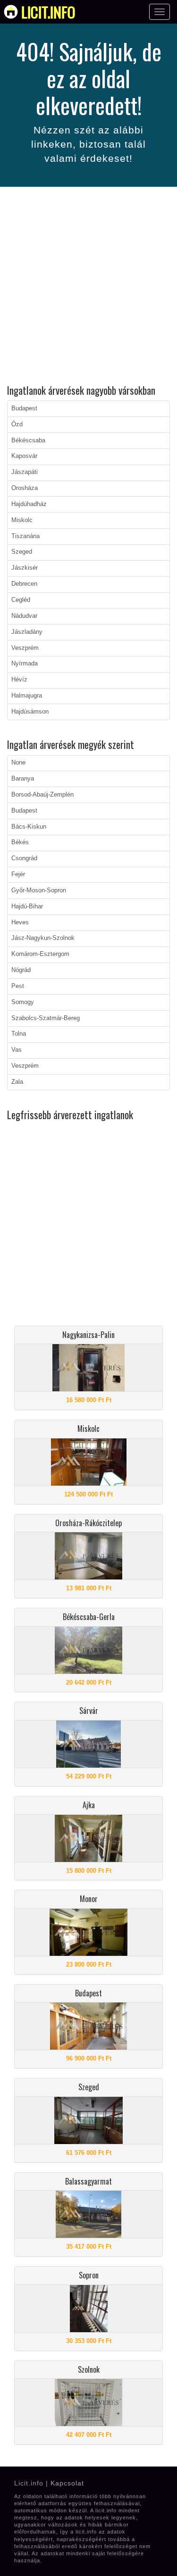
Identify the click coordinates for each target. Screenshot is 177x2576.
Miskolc (22, 520)
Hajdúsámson (30, 712)
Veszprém (25, 648)
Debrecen (24, 584)
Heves (20, 922)
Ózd (17, 424)
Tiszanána (25, 536)
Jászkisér (25, 568)
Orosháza (25, 488)
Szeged (22, 552)
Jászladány (27, 632)
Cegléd (21, 600)
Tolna (19, 1034)
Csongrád (24, 858)
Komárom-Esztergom (40, 954)
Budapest (24, 408)
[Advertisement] (88, 287)
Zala (17, 1082)
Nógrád (21, 970)
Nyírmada (25, 664)
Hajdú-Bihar (27, 906)
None (18, 763)
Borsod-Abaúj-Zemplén (42, 795)
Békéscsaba (28, 440)
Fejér (18, 874)
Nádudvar (24, 616)
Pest (18, 986)
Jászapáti (25, 472)
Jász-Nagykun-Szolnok (43, 938)
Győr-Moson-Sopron (39, 890)
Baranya (23, 779)
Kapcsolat (67, 2483)
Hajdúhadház (29, 504)
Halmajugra (27, 696)
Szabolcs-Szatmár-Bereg (46, 1018)
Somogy (23, 1002)
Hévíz (19, 680)
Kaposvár (24, 456)
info (48, 12)
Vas (17, 1050)
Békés (20, 842)
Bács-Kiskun (29, 827)
